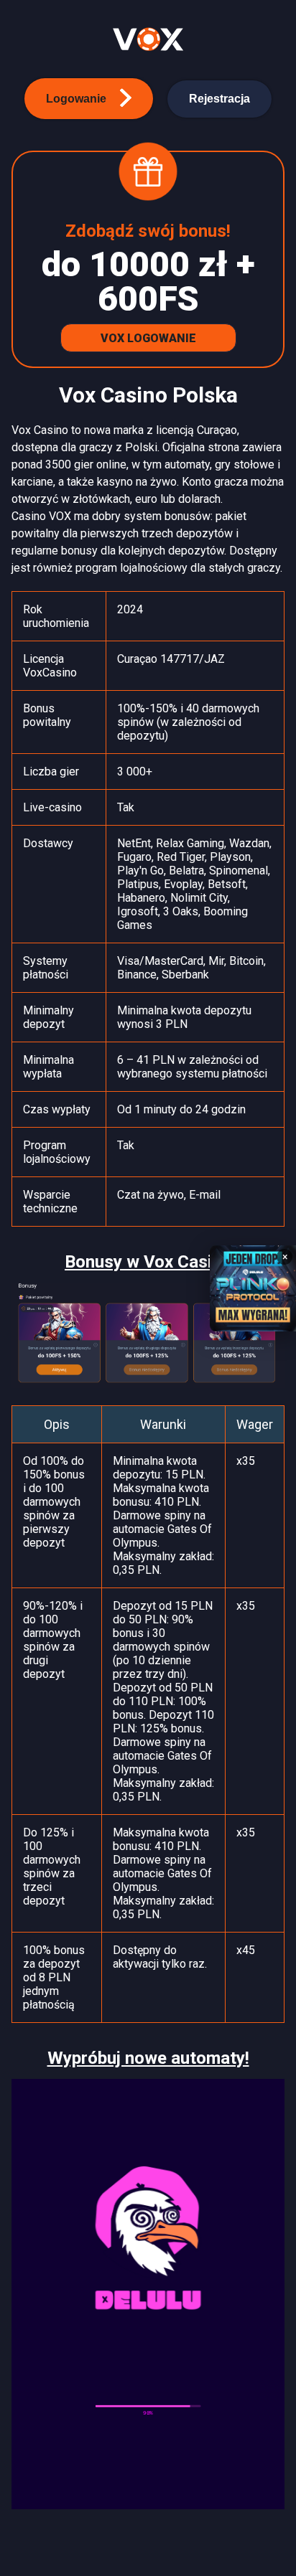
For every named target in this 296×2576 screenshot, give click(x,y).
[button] (89, 99)
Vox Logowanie (148, 338)
